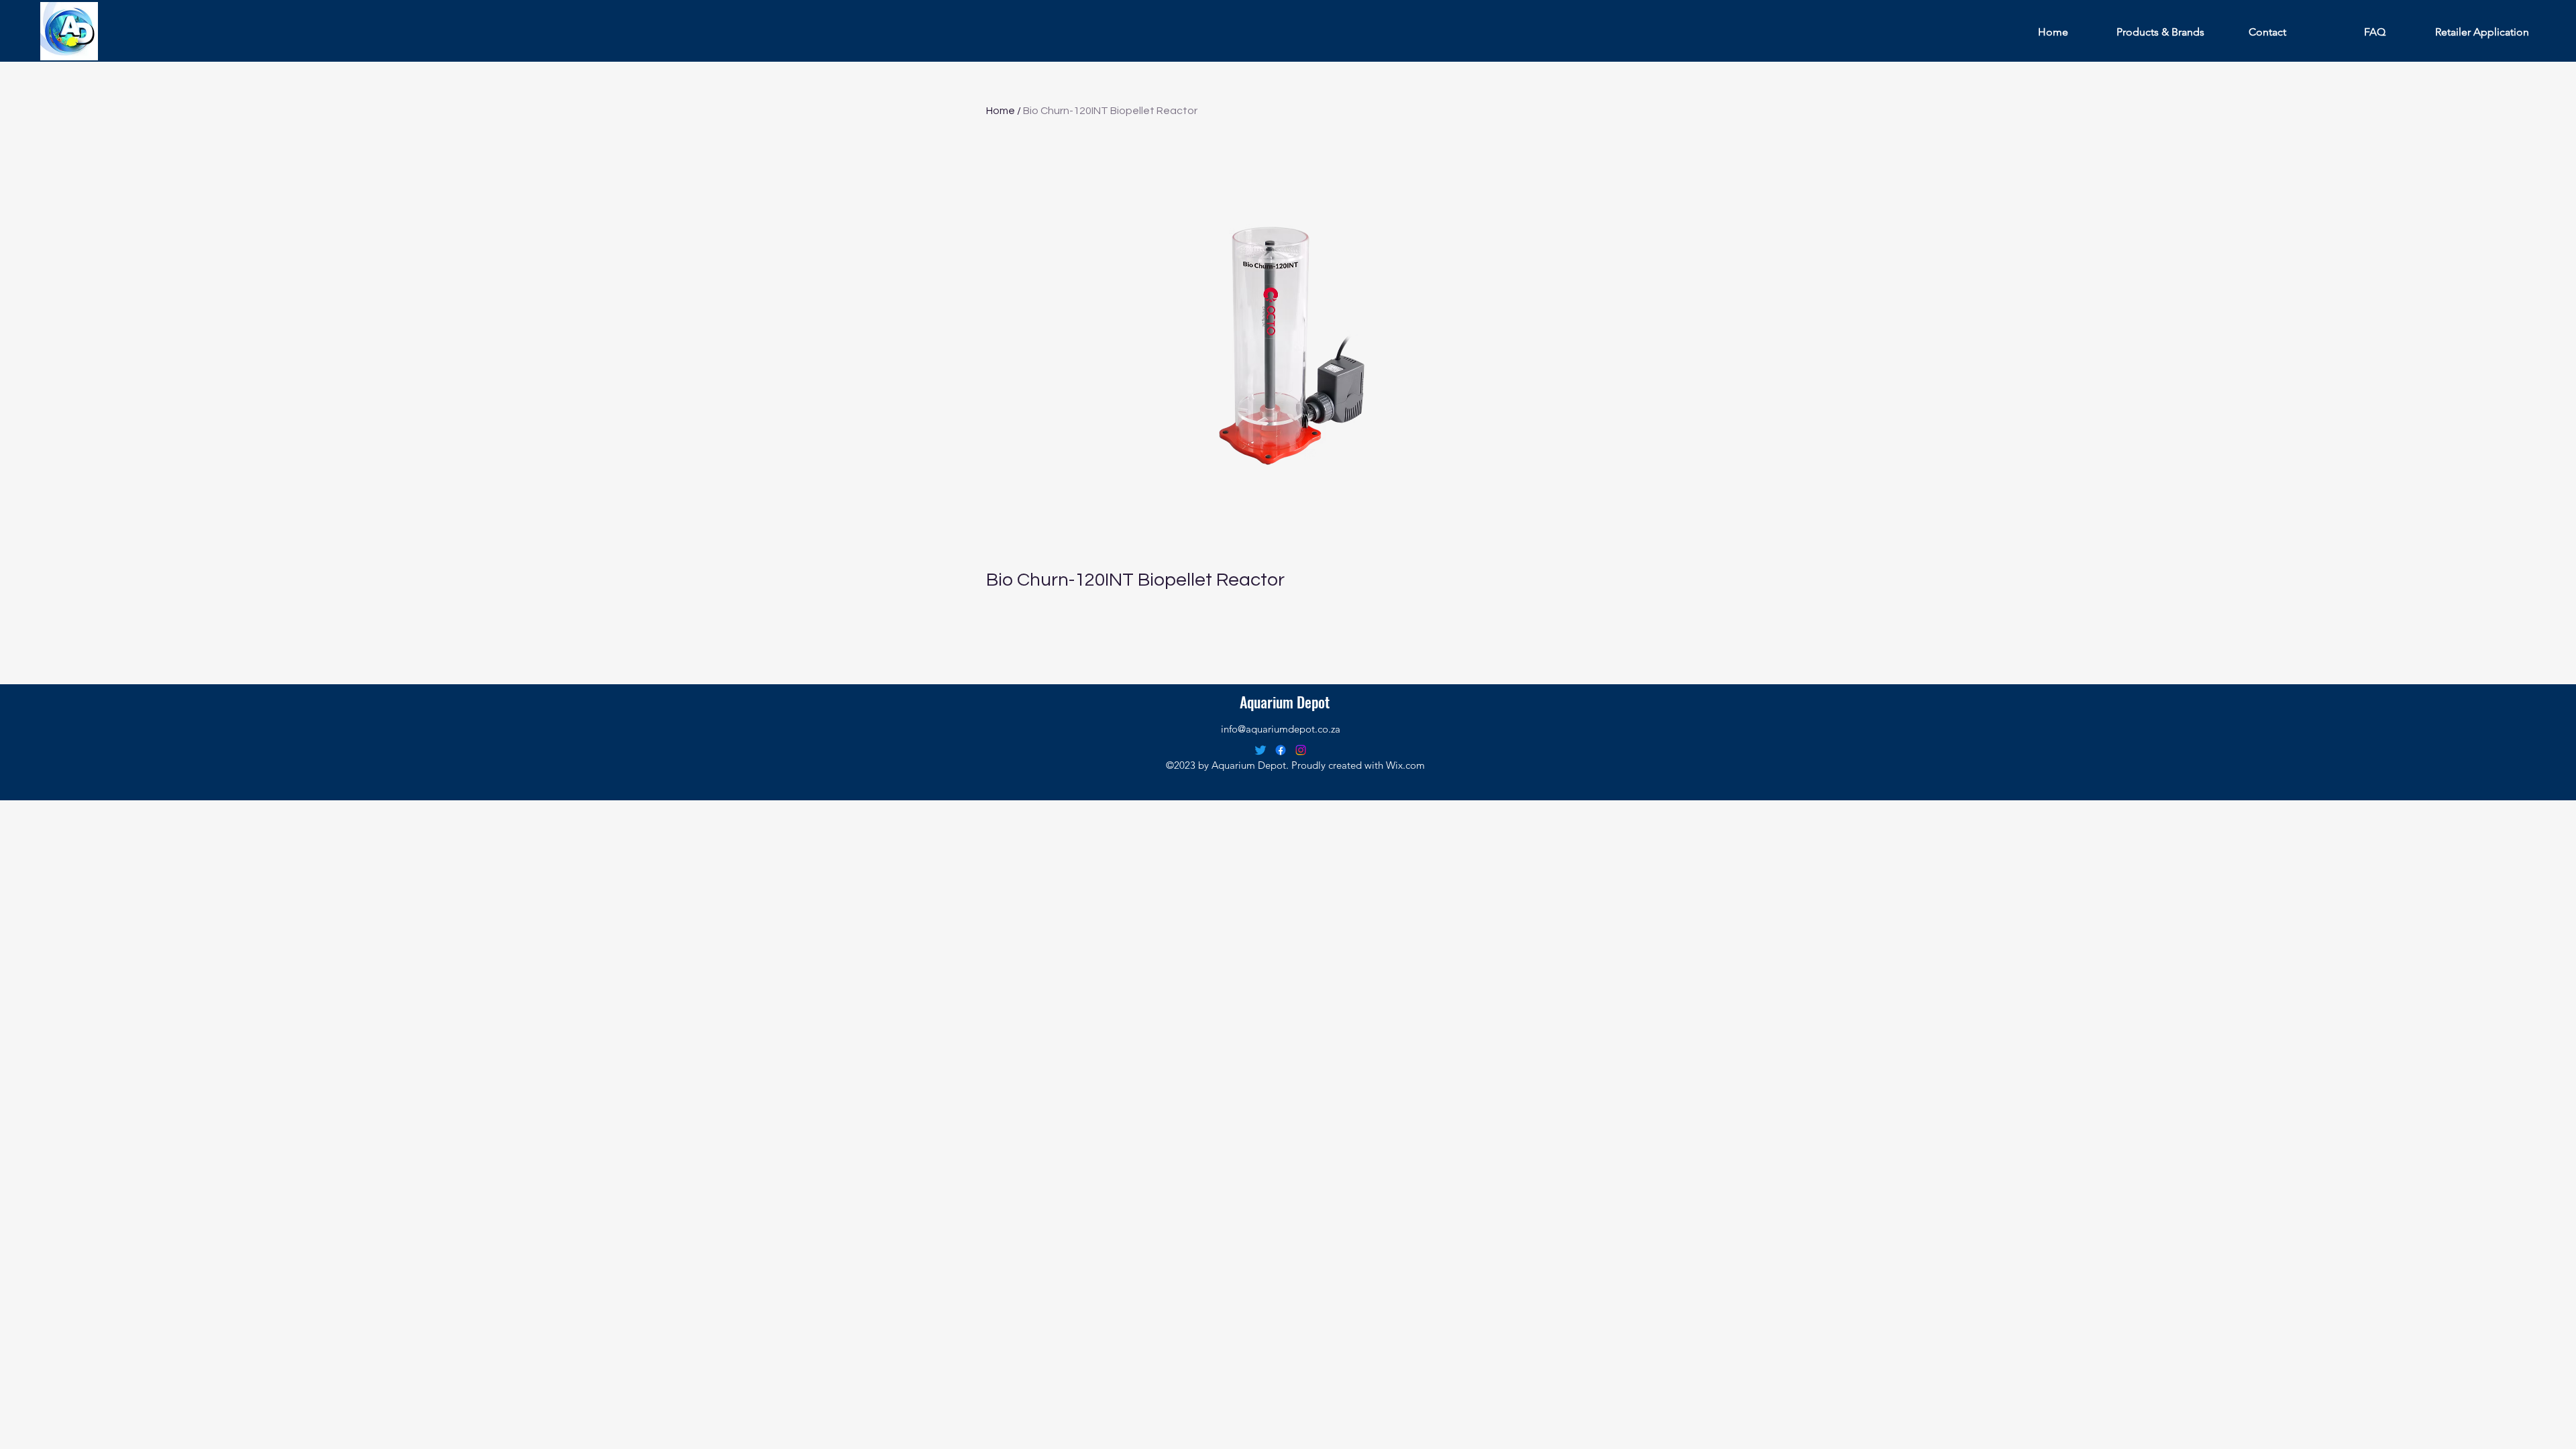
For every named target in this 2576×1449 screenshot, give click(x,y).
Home (1001, 111)
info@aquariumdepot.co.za (1281, 729)
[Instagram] (1301, 750)
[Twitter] (1260, 750)
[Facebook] (1281, 750)
